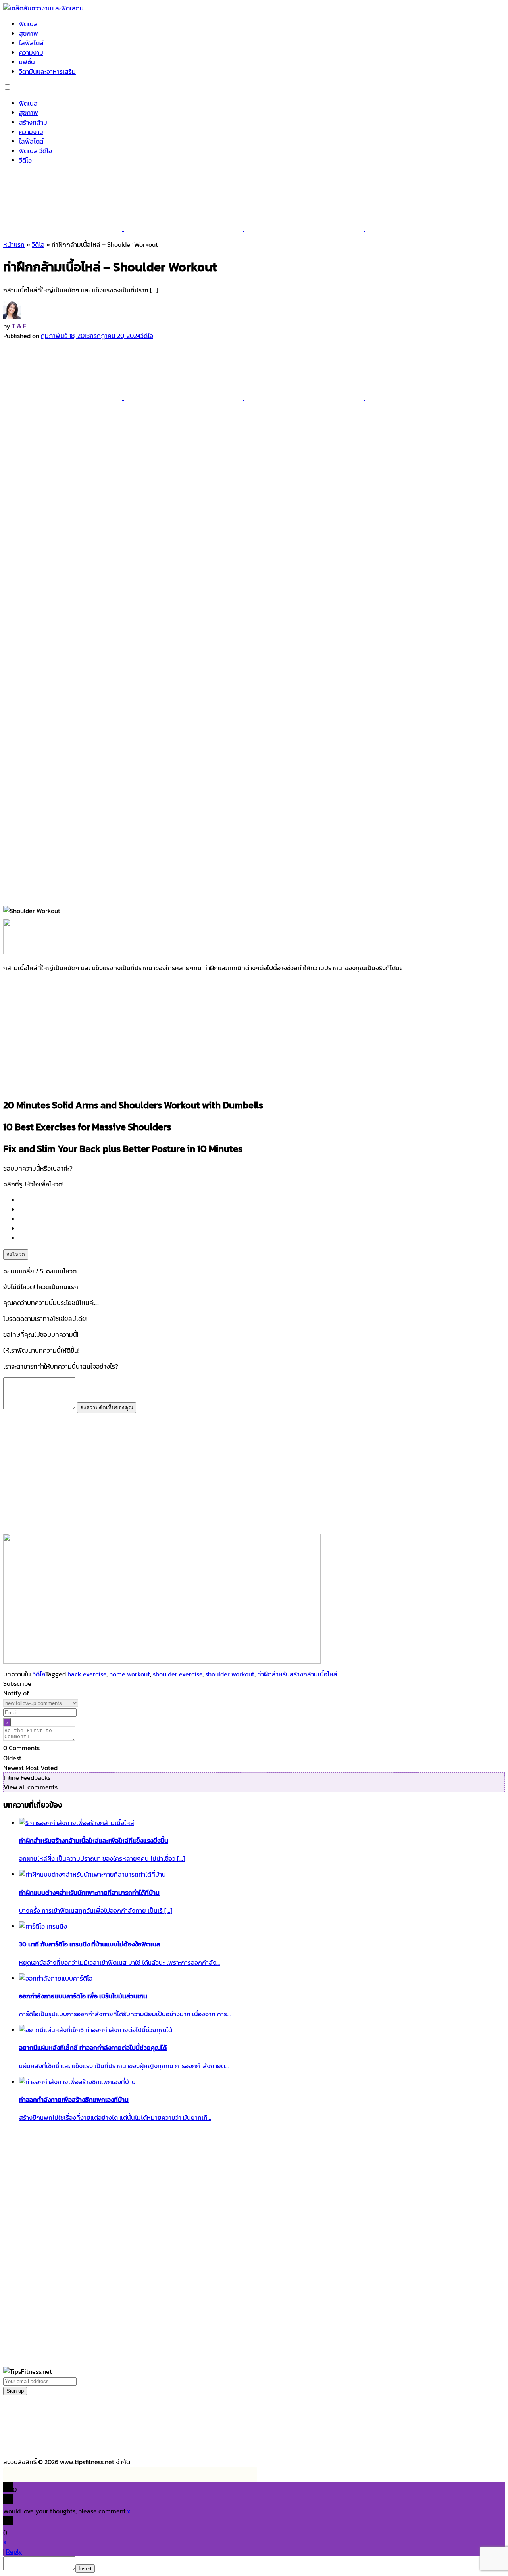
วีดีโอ (25, 160)
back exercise (87, 1674)
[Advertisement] (254, 1035)
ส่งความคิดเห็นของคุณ (107, 1408)
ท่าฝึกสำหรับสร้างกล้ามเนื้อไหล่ (297, 1674)
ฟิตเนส (28, 24)
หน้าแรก (14, 244)
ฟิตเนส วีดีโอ (36, 151)
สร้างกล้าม (33, 122)
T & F (19, 326)
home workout (130, 1674)
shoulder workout (230, 1674)
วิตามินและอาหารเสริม (47, 71)
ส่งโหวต (16, 1254)
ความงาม (31, 52)
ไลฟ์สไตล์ (31, 43)
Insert (85, 2569)
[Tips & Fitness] (43, 8)
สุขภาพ (29, 33)
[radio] (262, 1200)
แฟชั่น (27, 62)
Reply (14, 2551)
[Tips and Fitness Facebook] (63, 228)
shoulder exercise (178, 1674)
